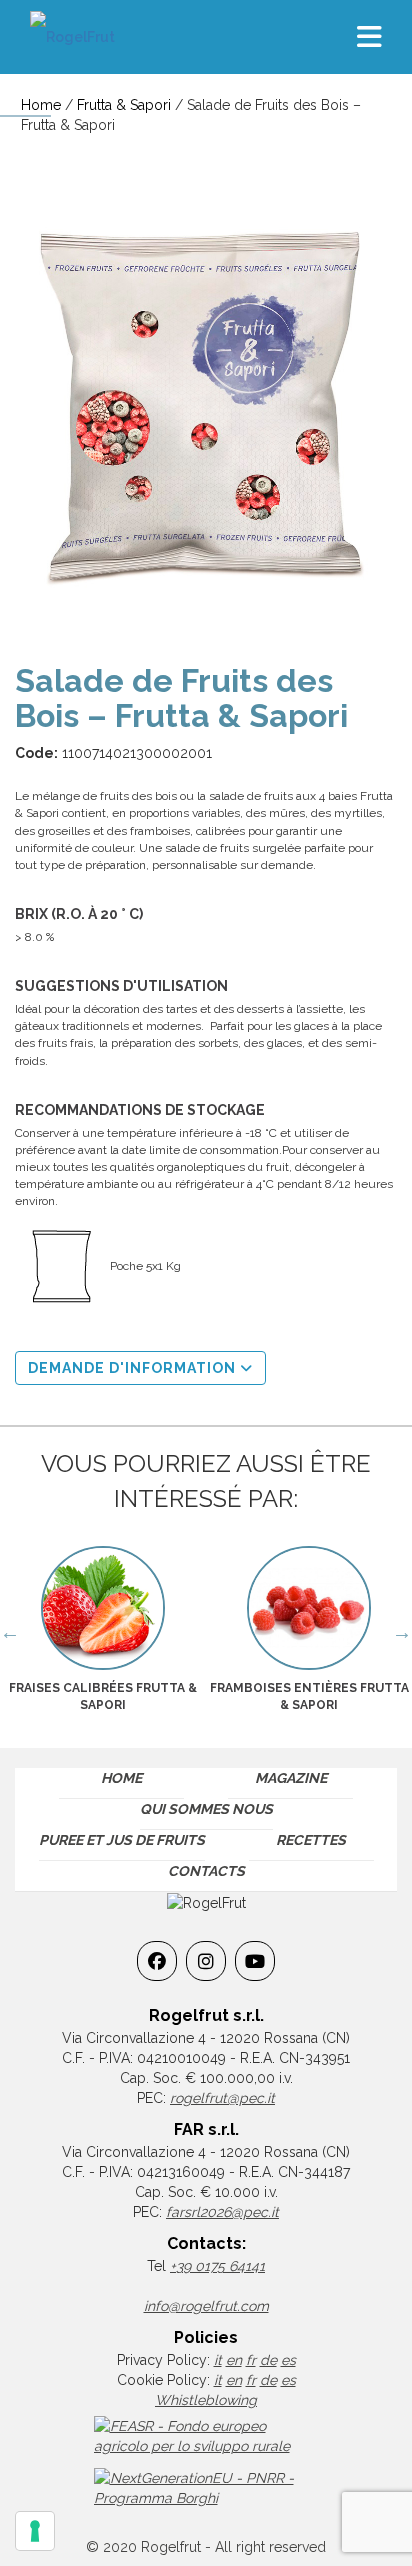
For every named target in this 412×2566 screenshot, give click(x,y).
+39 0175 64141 (217, 2266)
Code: (36, 753)
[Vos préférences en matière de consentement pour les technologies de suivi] (35, 2531)
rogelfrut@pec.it (222, 2098)
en (234, 2360)
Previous (10, 1632)
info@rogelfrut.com (206, 2306)
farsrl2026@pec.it (222, 2212)
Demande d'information (134, 1368)
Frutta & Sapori (124, 105)
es (288, 2360)
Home (41, 105)
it (218, 2360)
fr (251, 2360)
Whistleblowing (206, 2400)
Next (402, 1632)
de (268, 2360)
